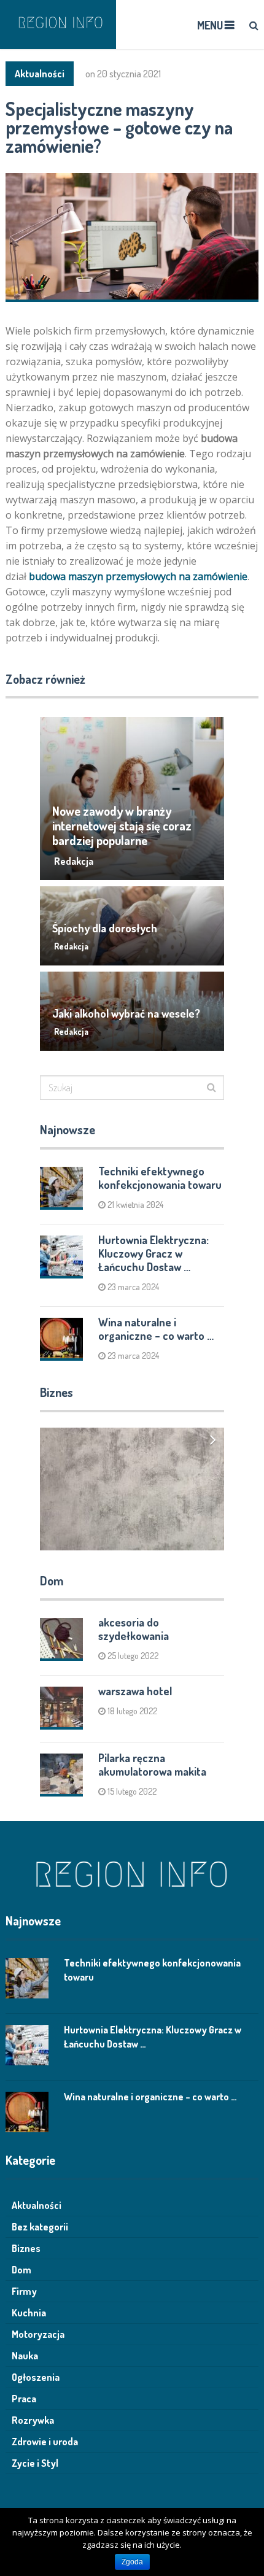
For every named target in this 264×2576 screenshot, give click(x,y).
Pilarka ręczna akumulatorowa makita (152, 1765)
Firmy (24, 2291)
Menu (210, 25)
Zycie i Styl (35, 2463)
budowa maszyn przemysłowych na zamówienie (138, 576)
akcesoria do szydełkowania (134, 1629)
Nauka (25, 2356)
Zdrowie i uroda (45, 2442)
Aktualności (40, 74)
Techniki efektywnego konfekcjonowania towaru (160, 1178)
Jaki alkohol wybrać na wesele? (126, 1013)
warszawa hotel (135, 1691)
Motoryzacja (38, 2334)
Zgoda (132, 2562)
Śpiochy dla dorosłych (105, 928)
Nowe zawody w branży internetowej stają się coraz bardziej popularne (122, 826)
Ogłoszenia (36, 2377)
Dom (21, 2270)
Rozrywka (33, 2420)
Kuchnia (29, 2313)
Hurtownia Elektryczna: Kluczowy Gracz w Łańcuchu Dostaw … (153, 1253)
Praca (24, 2399)
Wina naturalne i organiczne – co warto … (156, 1329)
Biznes (26, 2248)
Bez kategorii (40, 2227)
